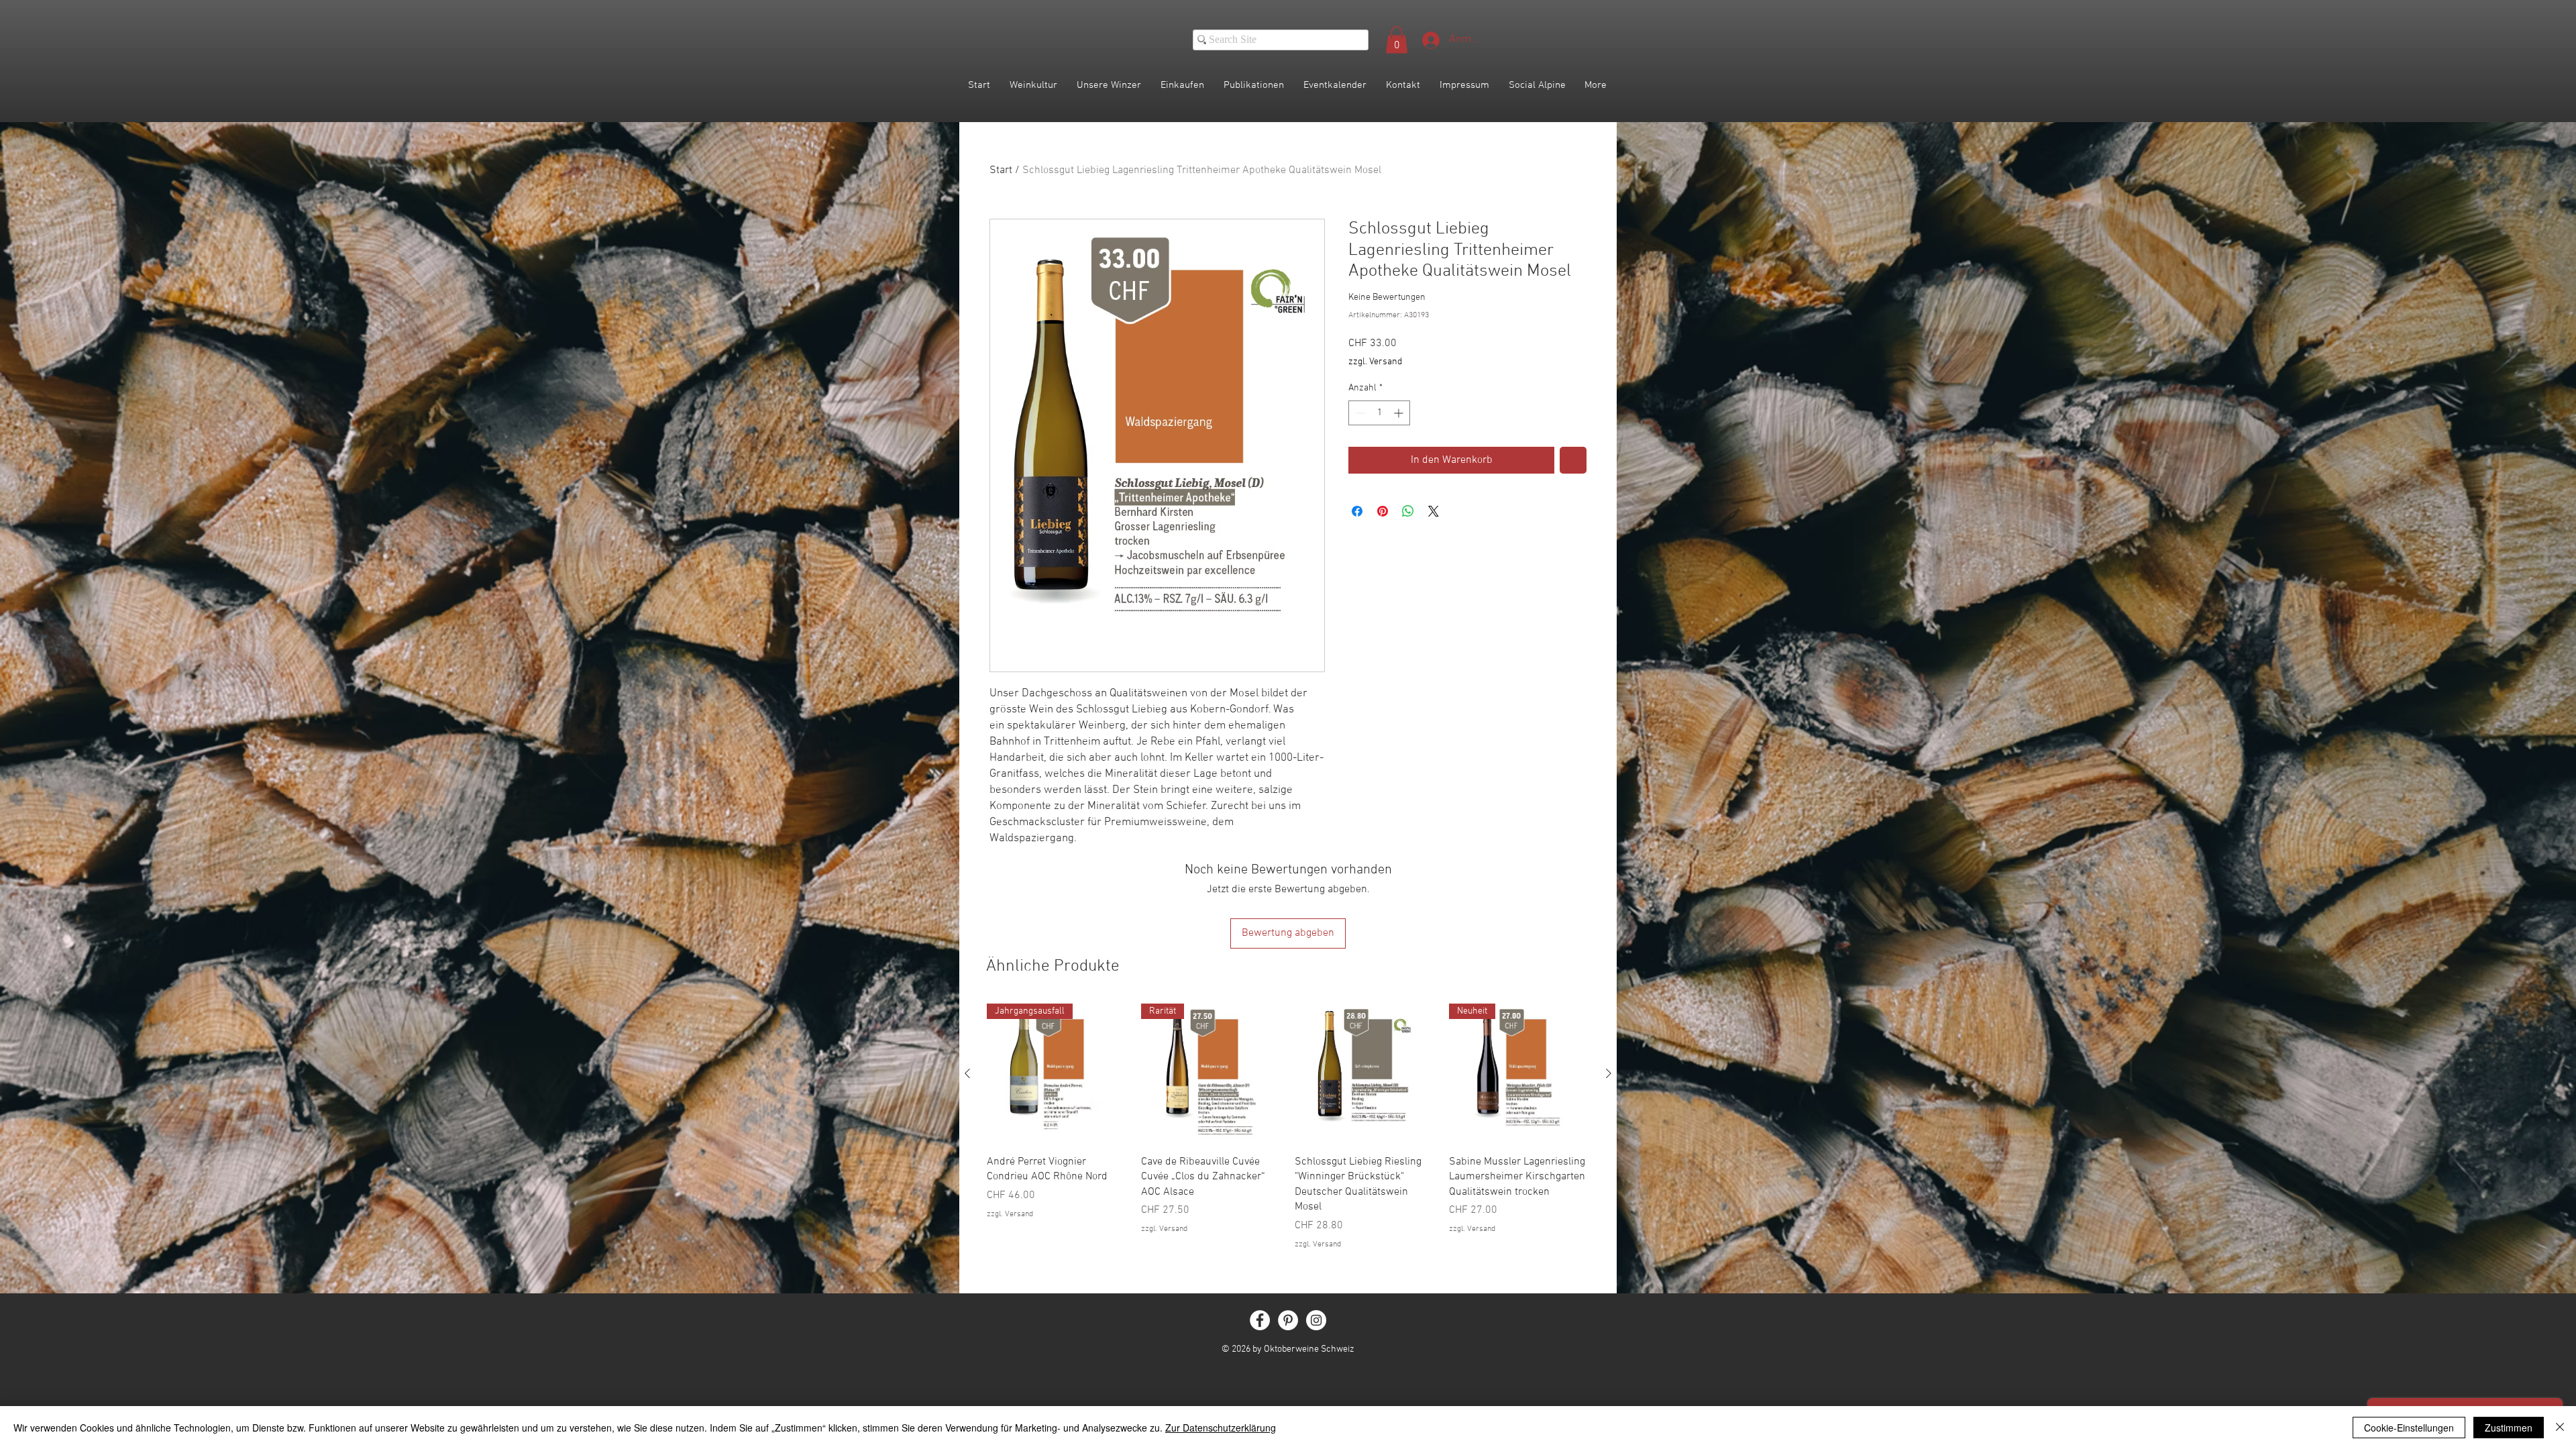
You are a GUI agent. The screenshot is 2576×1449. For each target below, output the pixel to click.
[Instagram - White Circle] (1316, 1320)
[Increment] (1400, 413)
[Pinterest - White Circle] (1288, 1320)
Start (1001, 170)
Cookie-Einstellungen (2409, 1428)
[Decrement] (1359, 413)
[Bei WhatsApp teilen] (1408, 511)
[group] (1288, 1127)
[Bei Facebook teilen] (1357, 511)
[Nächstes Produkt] (1609, 1073)
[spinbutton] (1379, 413)
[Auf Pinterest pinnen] (1383, 511)
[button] (1397, 40)
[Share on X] (1434, 511)
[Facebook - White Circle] (1260, 1320)
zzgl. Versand (1375, 362)
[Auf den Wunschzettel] (1573, 460)
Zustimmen (2509, 1428)
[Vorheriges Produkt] (967, 1073)
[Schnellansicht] (1365, 1074)
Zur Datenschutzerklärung (1221, 1428)
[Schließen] (2560, 1428)
